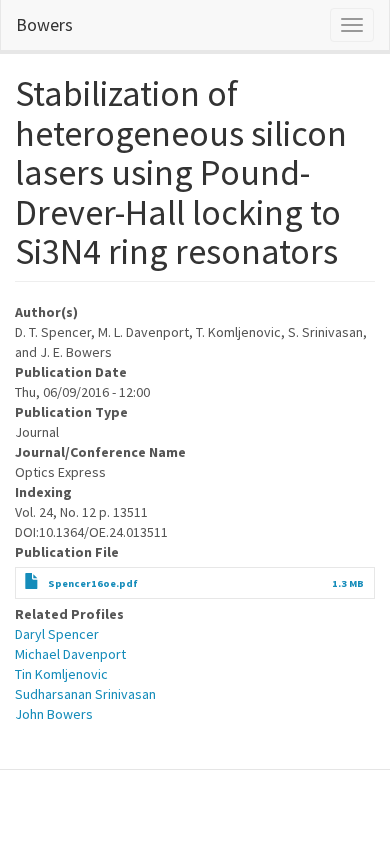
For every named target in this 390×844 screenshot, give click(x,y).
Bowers (44, 24)
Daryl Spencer (57, 634)
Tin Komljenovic (61, 674)
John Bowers (54, 714)
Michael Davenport (70, 654)
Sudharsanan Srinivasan (85, 694)
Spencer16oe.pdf (93, 583)
